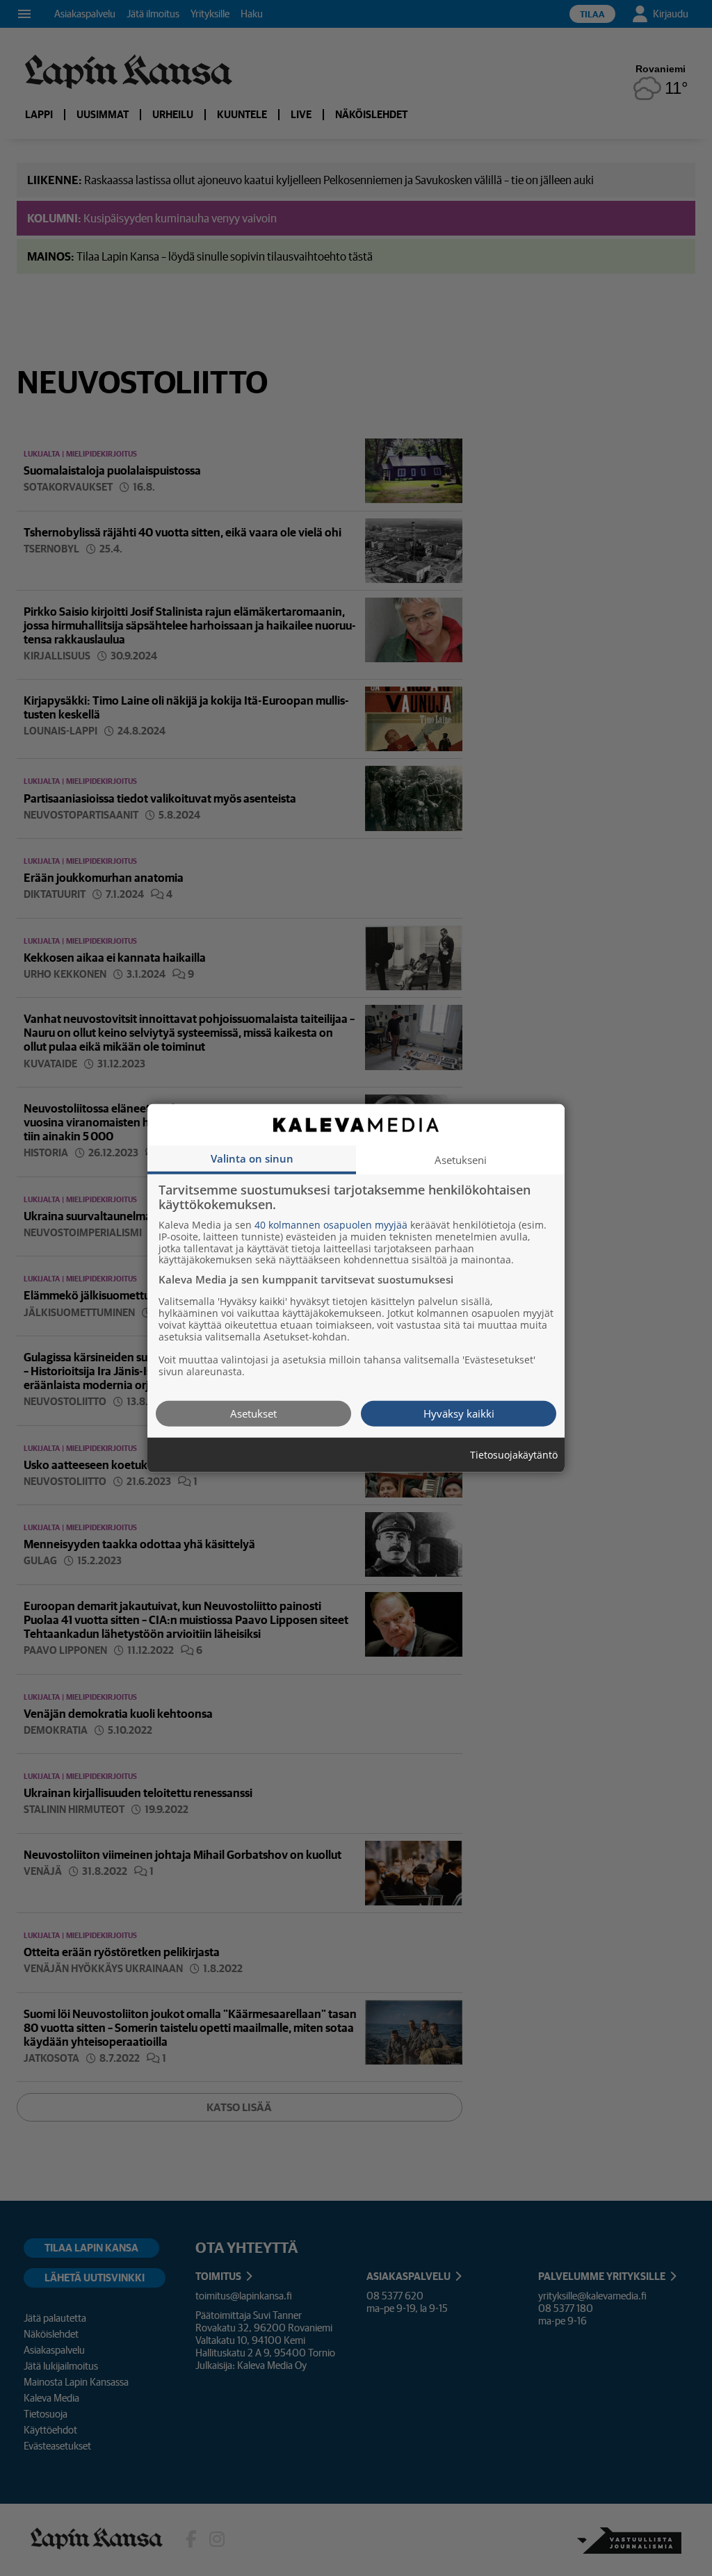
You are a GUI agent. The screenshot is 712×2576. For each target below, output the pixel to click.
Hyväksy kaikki (459, 1413)
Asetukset (253, 1413)
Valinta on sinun (252, 1158)
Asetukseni (461, 1159)
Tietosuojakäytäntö (514, 1455)
